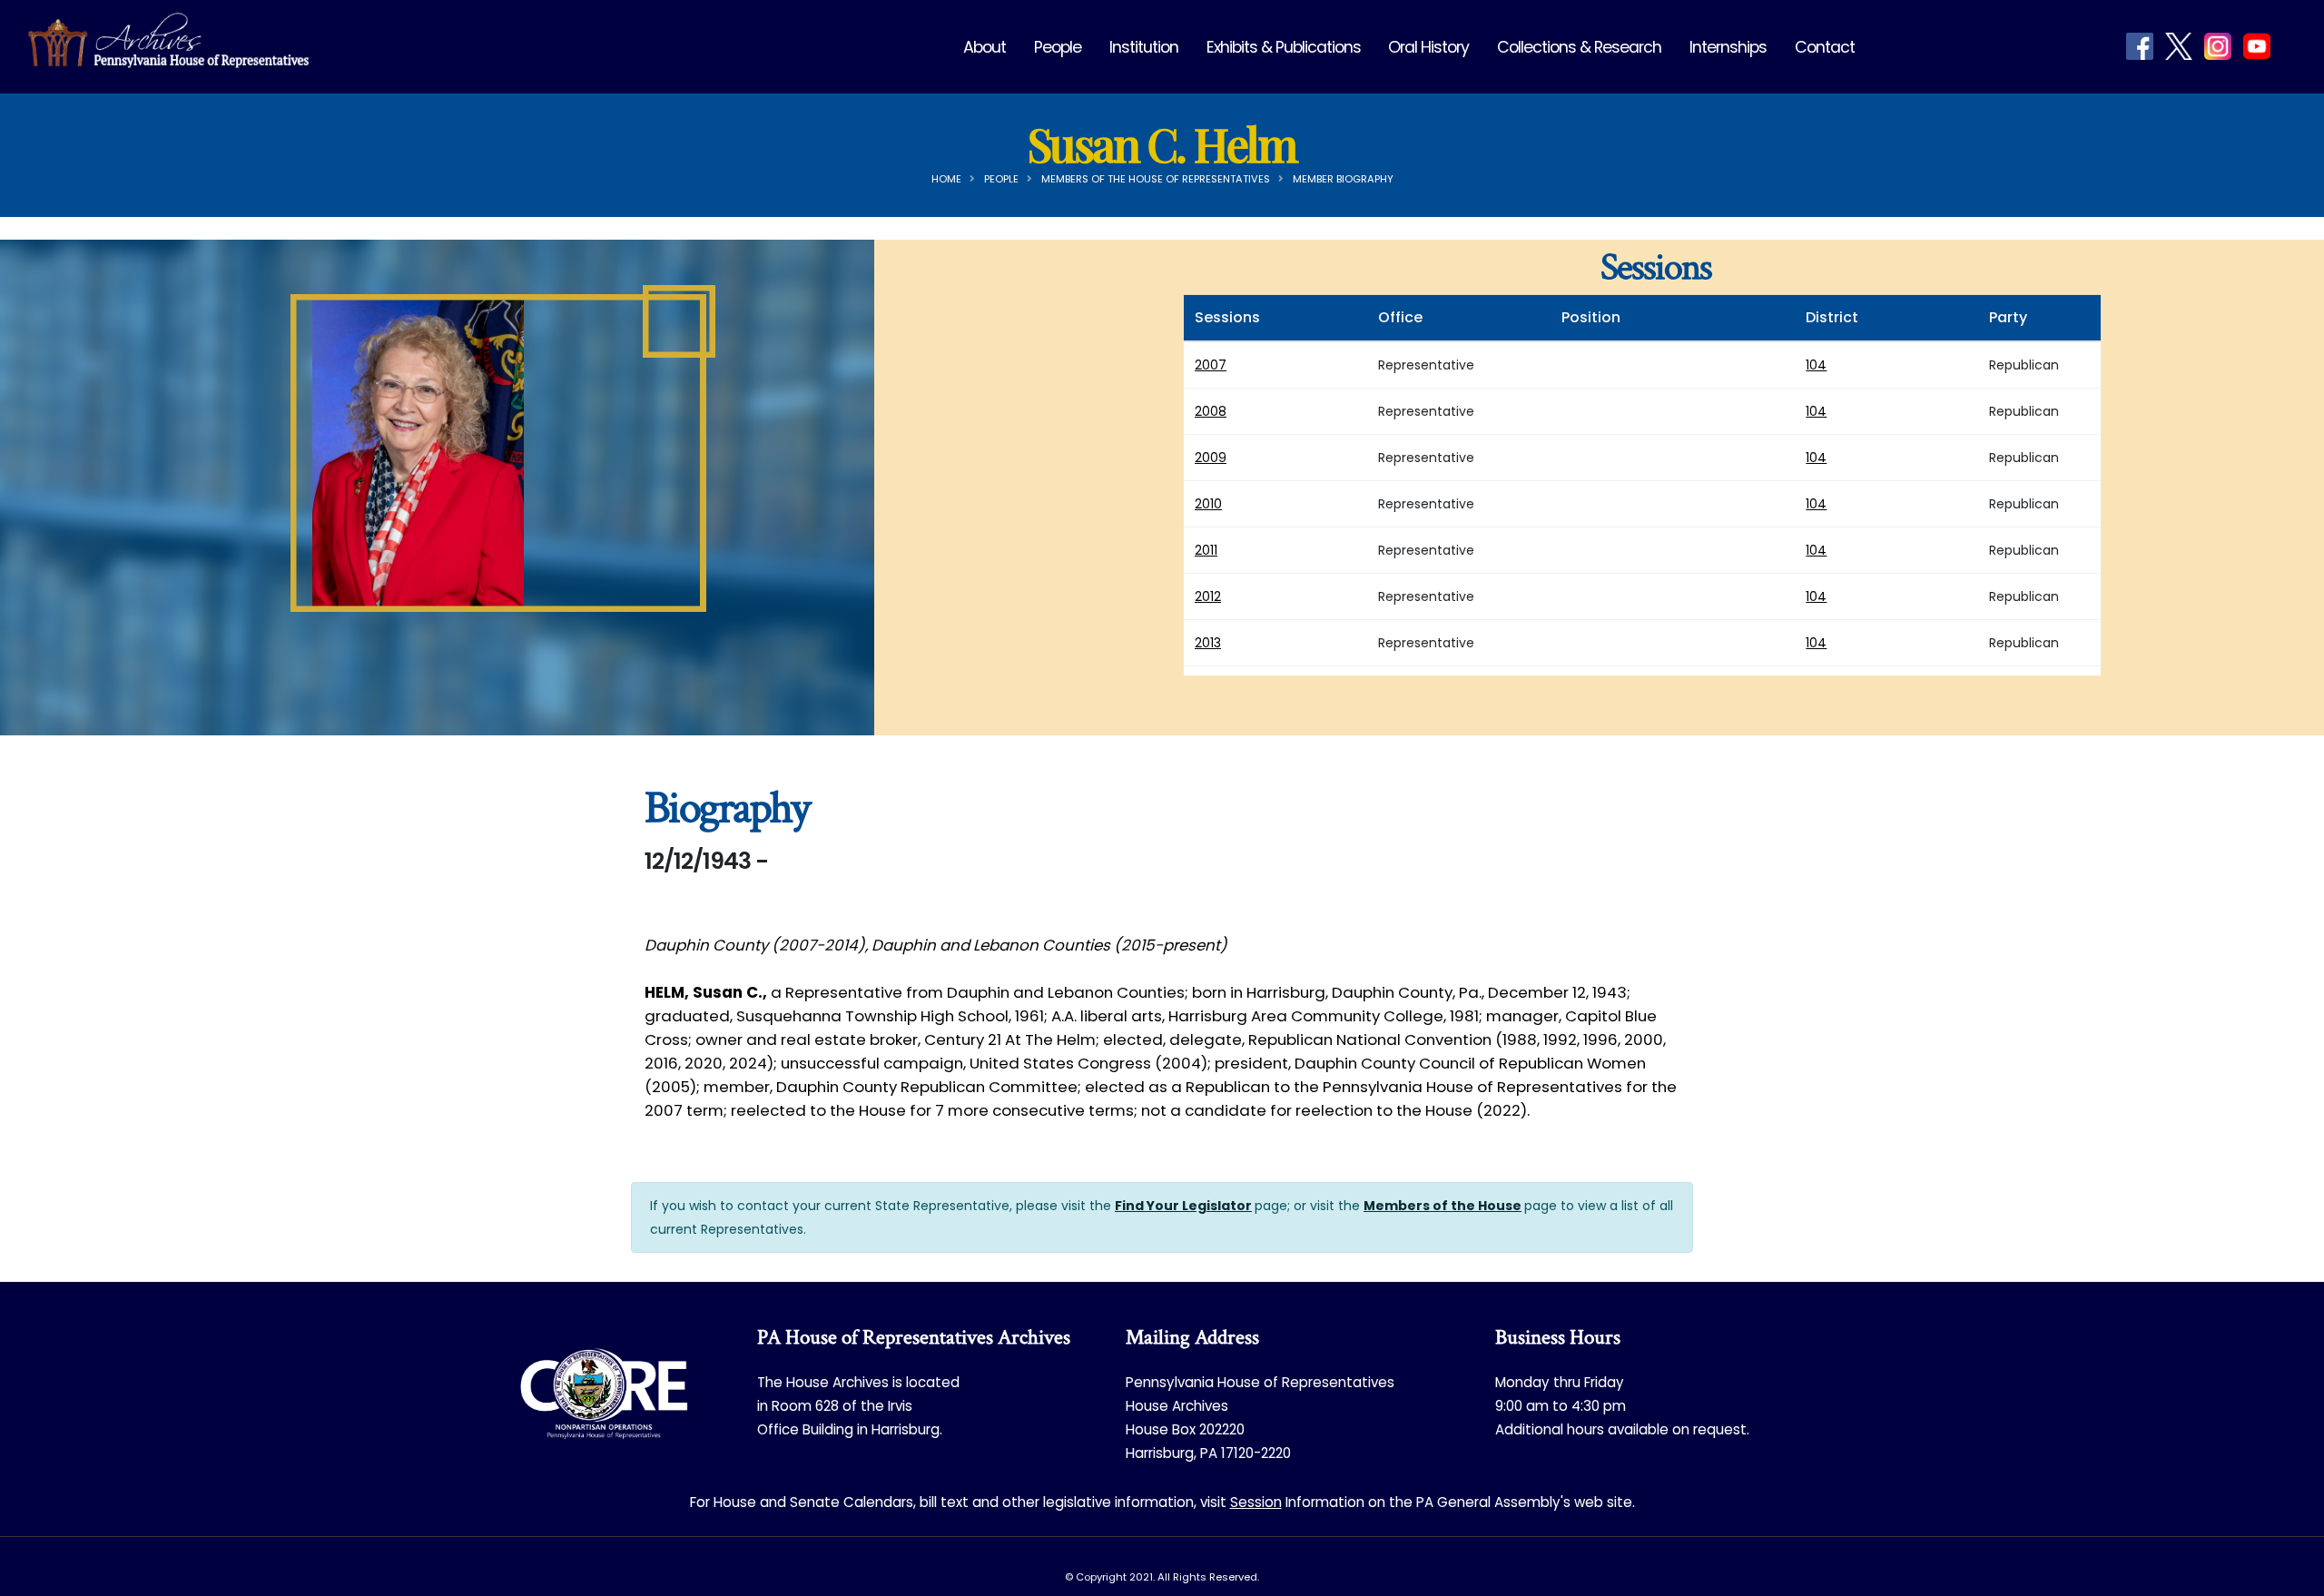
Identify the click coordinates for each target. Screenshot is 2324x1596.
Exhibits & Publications (1284, 47)
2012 (1208, 596)
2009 (1211, 458)
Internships (1728, 47)
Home (946, 179)
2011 (1206, 550)
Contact (1825, 47)
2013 (1208, 643)
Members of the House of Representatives (1156, 179)
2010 (1208, 504)
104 (1816, 365)
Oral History (1428, 47)
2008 (1211, 411)
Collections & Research (1579, 47)
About (985, 47)
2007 (1211, 365)
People (1058, 47)
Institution (1144, 47)
